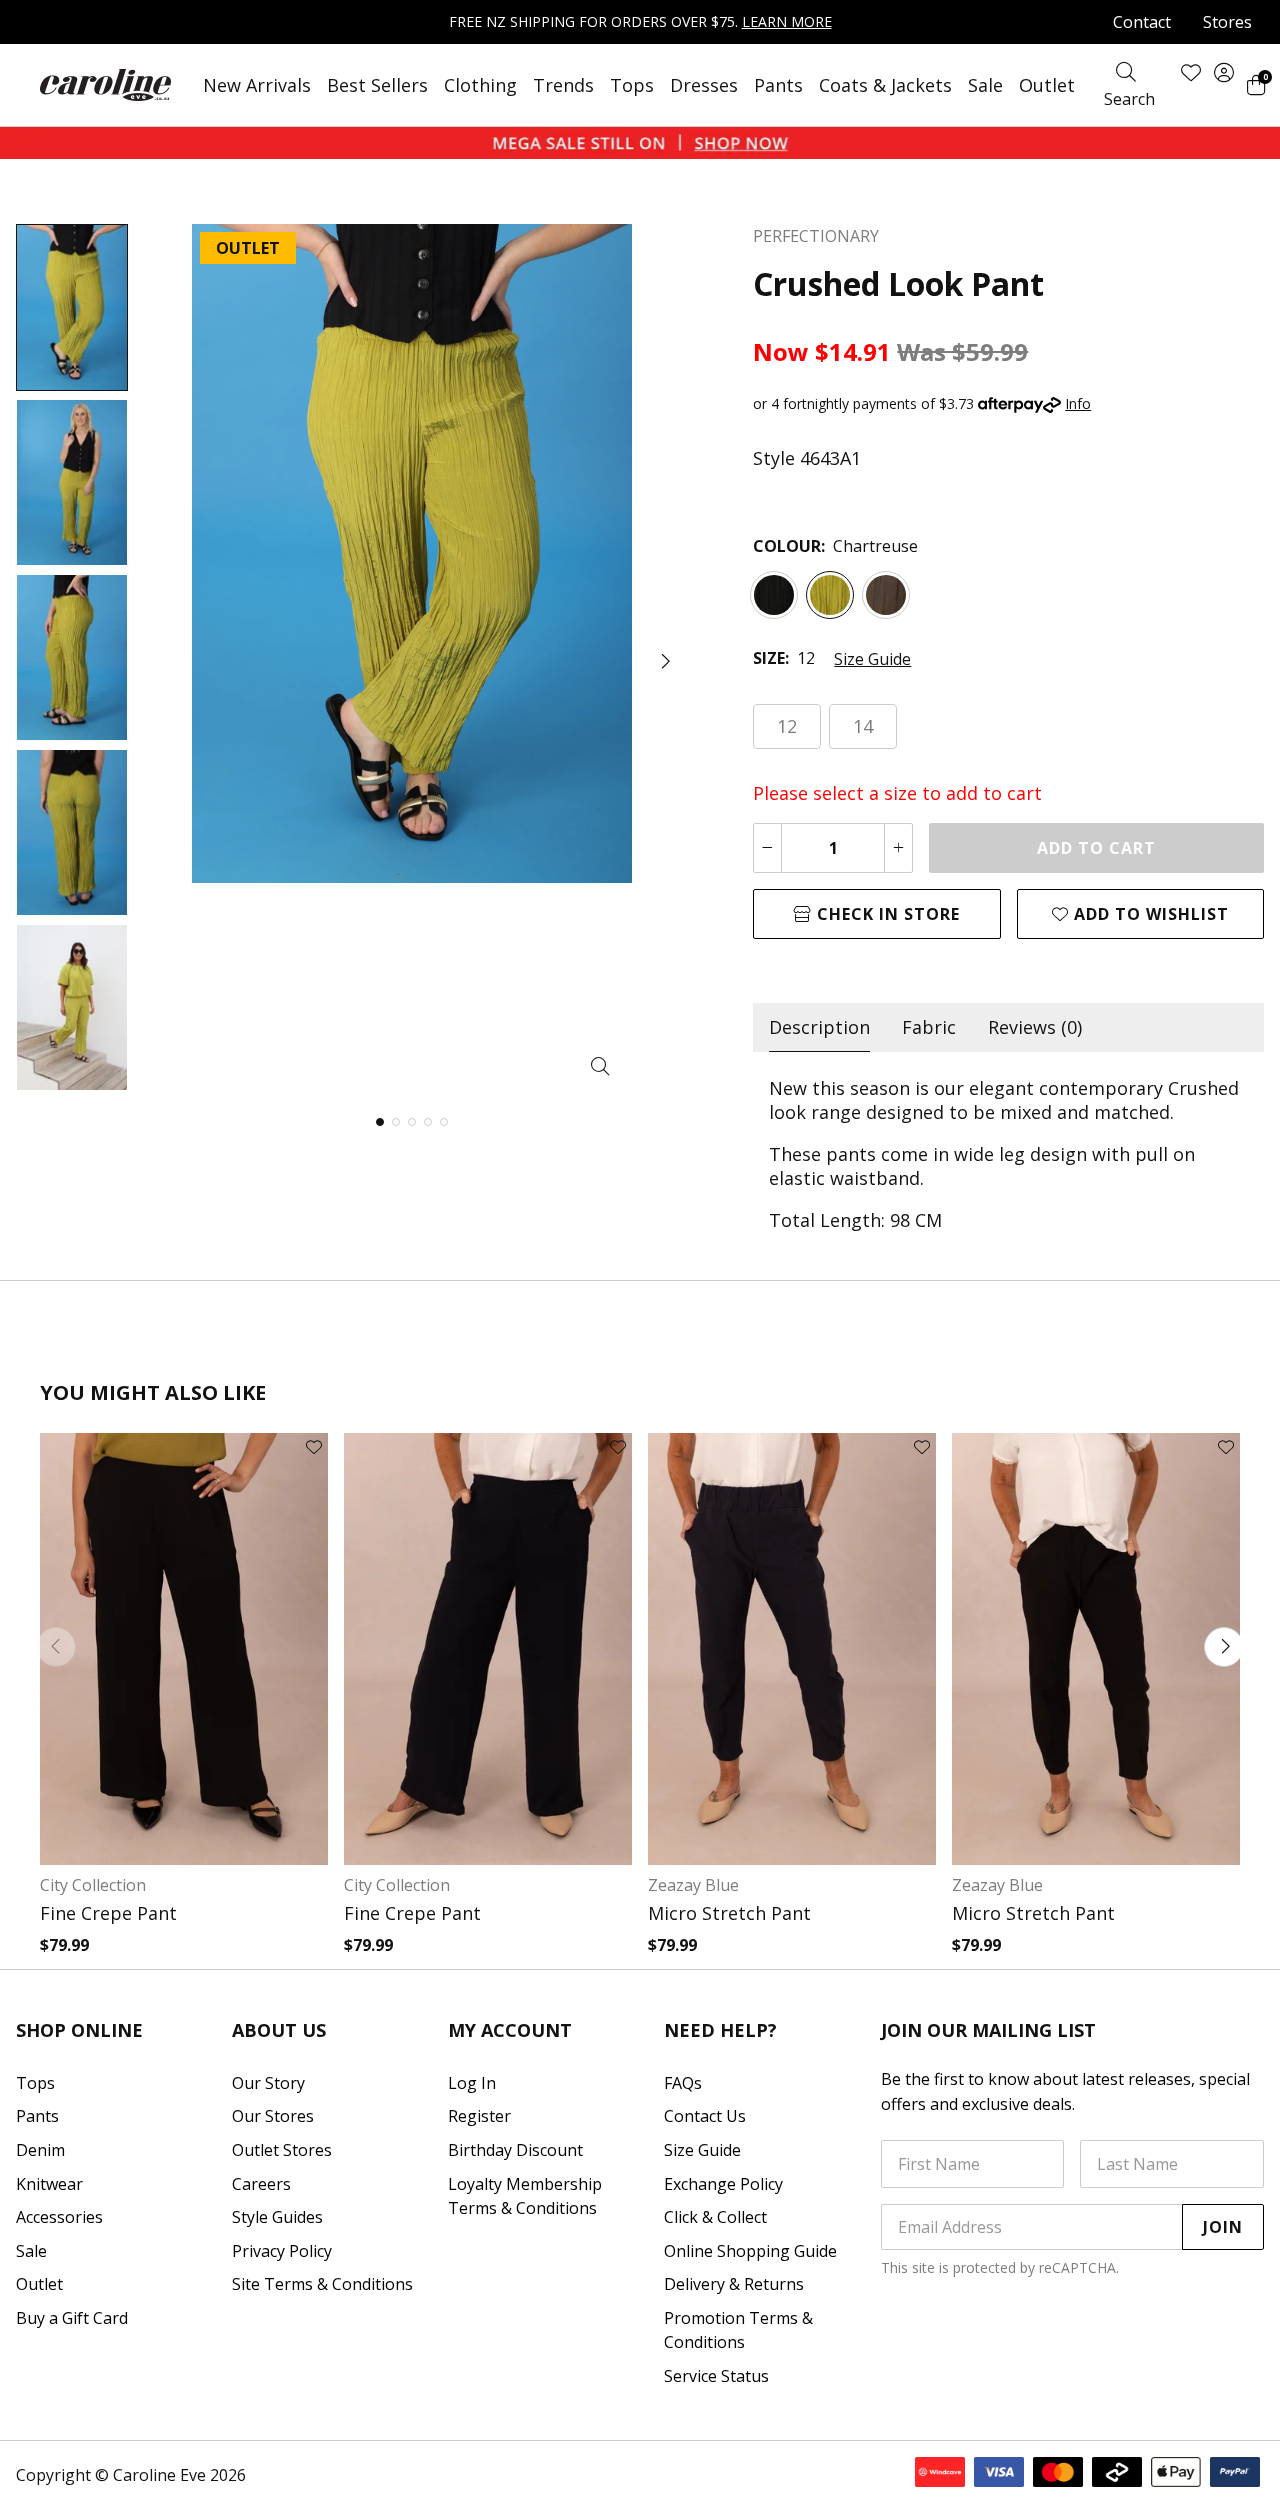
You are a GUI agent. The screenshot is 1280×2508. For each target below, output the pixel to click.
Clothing (480, 85)
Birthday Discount (515, 2150)
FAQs (683, 2083)
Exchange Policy (723, 2184)
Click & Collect (715, 2217)
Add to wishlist (1149, 914)
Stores (1227, 22)
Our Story (268, 2083)
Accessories (59, 2217)
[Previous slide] (56, 1647)
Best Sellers (377, 85)
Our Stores (273, 2116)
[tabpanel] (1008, 1154)
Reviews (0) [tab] (1035, 1027)
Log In (472, 2083)
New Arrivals (257, 85)
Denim (40, 2150)
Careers (261, 2184)
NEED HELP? (720, 2030)
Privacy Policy (282, 2251)
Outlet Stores (282, 2150)
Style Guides (277, 2217)
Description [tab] (819, 1027)
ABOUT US (279, 2030)
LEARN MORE (787, 21)
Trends (563, 85)
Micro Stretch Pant (729, 1913)
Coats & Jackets (885, 85)
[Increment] (898, 848)
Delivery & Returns (734, 2284)
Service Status (716, 2376)
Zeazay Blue (693, 1885)
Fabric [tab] (929, 1027)
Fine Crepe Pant (108, 1913)
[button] (664, 661)
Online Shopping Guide (750, 2251)
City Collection (93, 1885)
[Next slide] (1224, 1647)
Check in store (886, 914)
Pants (778, 85)
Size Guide (872, 659)
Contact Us (705, 2116)
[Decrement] (767, 848)
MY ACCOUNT (510, 2030)
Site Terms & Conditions (322, 2284)
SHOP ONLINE (79, 2030)
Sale (985, 85)
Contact (1142, 22)
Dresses (704, 85)
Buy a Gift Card (72, 2318)
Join (1223, 2227)
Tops (632, 85)
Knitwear (49, 2184)
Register (479, 2116)
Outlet (1047, 85)
